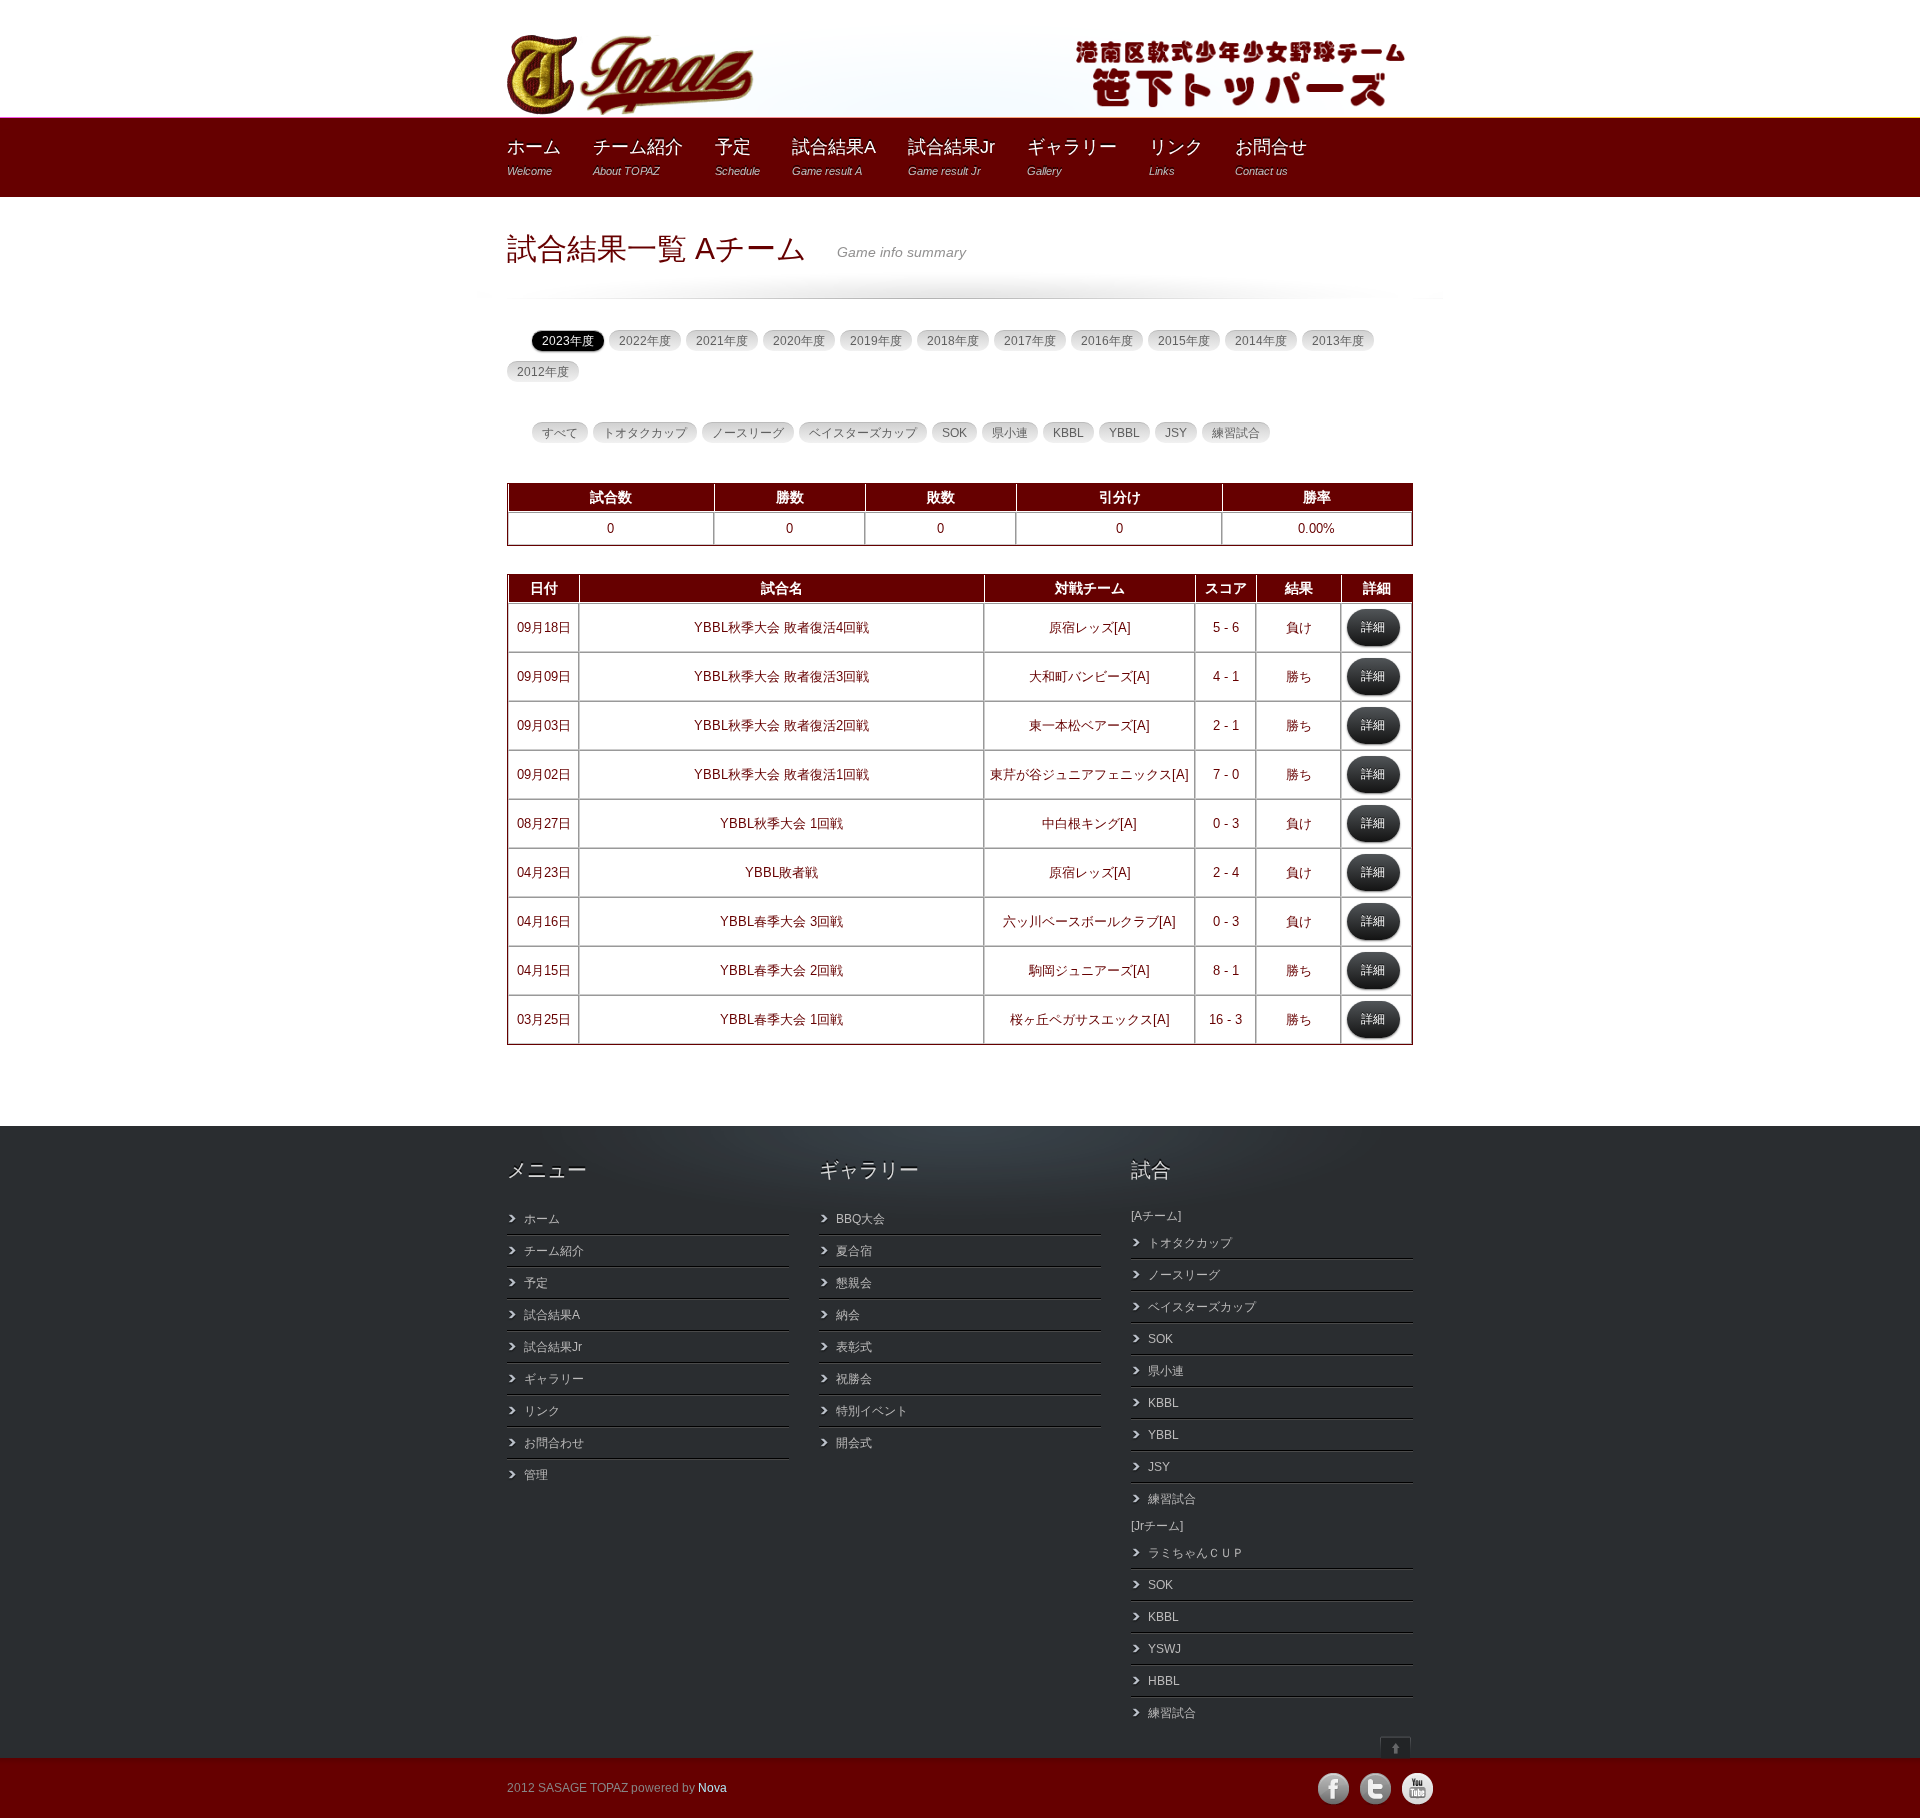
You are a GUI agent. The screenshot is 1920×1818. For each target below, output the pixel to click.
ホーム (534, 157)
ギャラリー (1072, 157)
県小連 (1010, 433)
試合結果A (834, 157)
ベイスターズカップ (863, 433)
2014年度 (1261, 341)
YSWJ (1164, 1649)
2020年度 (799, 341)
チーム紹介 (638, 157)
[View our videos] (1417, 1789)
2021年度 (722, 341)
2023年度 (568, 341)
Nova (712, 1788)
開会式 (854, 1443)
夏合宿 (854, 1251)
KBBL (1068, 433)
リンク (1176, 157)
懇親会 (854, 1283)
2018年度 (953, 341)
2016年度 (1107, 341)
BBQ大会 (860, 1219)
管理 (536, 1475)
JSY (1176, 433)
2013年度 (1338, 341)
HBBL (1164, 1681)
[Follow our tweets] (1375, 1789)
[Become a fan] (1333, 1789)
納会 (848, 1315)
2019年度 (876, 341)
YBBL (1124, 433)
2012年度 (543, 372)
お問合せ (1271, 157)
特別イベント (872, 1411)
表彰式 (854, 1347)
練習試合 (1236, 433)
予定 (737, 157)
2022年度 (645, 341)
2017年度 (1030, 341)
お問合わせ (554, 1443)
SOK (954, 433)
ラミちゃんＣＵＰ (1196, 1553)
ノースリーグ (748, 433)
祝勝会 (854, 1379)
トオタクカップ (645, 433)
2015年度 (1184, 341)
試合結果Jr (951, 157)
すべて (560, 433)
